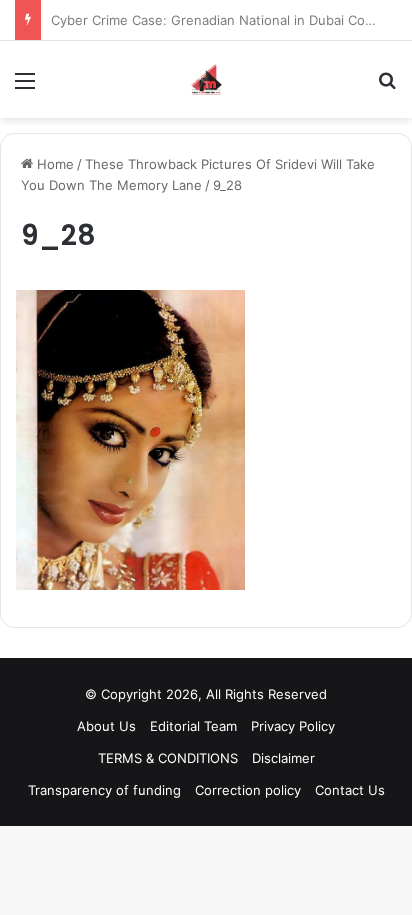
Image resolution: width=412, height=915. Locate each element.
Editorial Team (193, 726)
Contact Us (350, 790)
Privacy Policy (293, 726)
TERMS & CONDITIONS (168, 758)
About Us (106, 726)
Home (53, 164)
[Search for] (387, 87)
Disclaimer (283, 758)
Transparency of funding (104, 790)
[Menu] (25, 87)
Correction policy (248, 790)
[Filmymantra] (206, 79)
